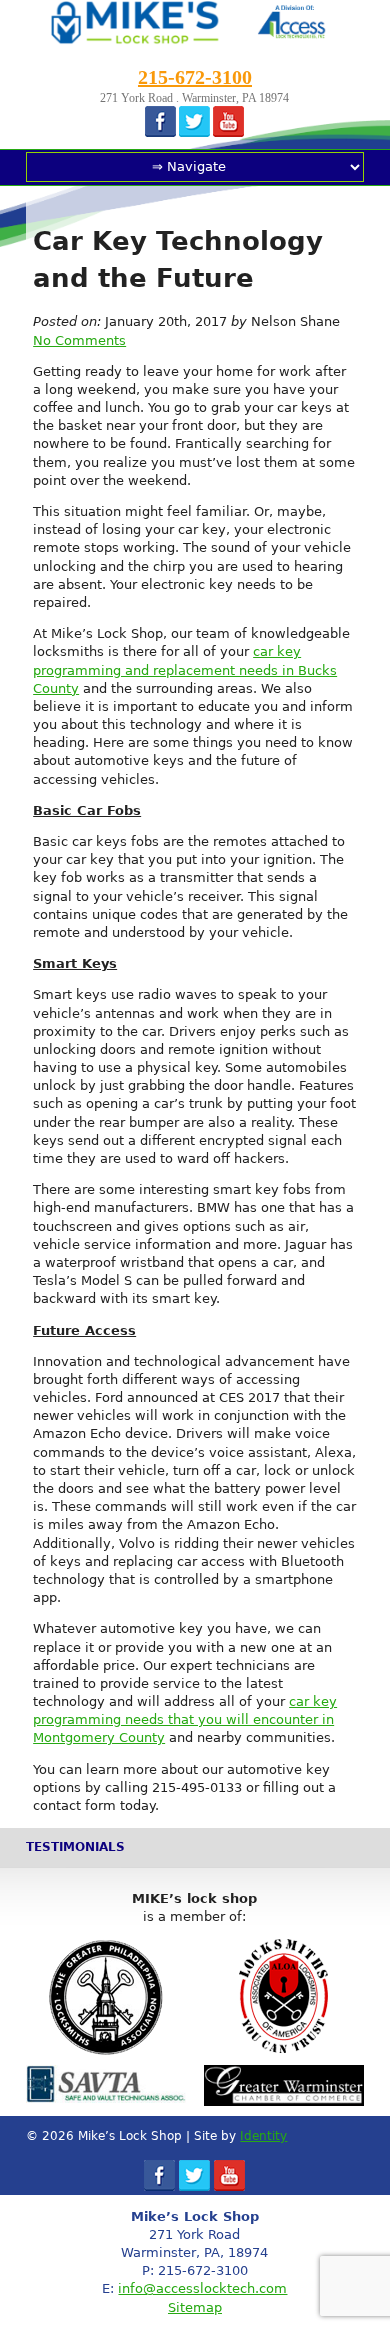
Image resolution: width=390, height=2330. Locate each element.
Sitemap (195, 2307)
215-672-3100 (195, 77)
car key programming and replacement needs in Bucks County (185, 669)
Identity (263, 2136)
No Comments (79, 340)
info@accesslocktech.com (202, 2288)
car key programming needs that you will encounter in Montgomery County (185, 1719)
